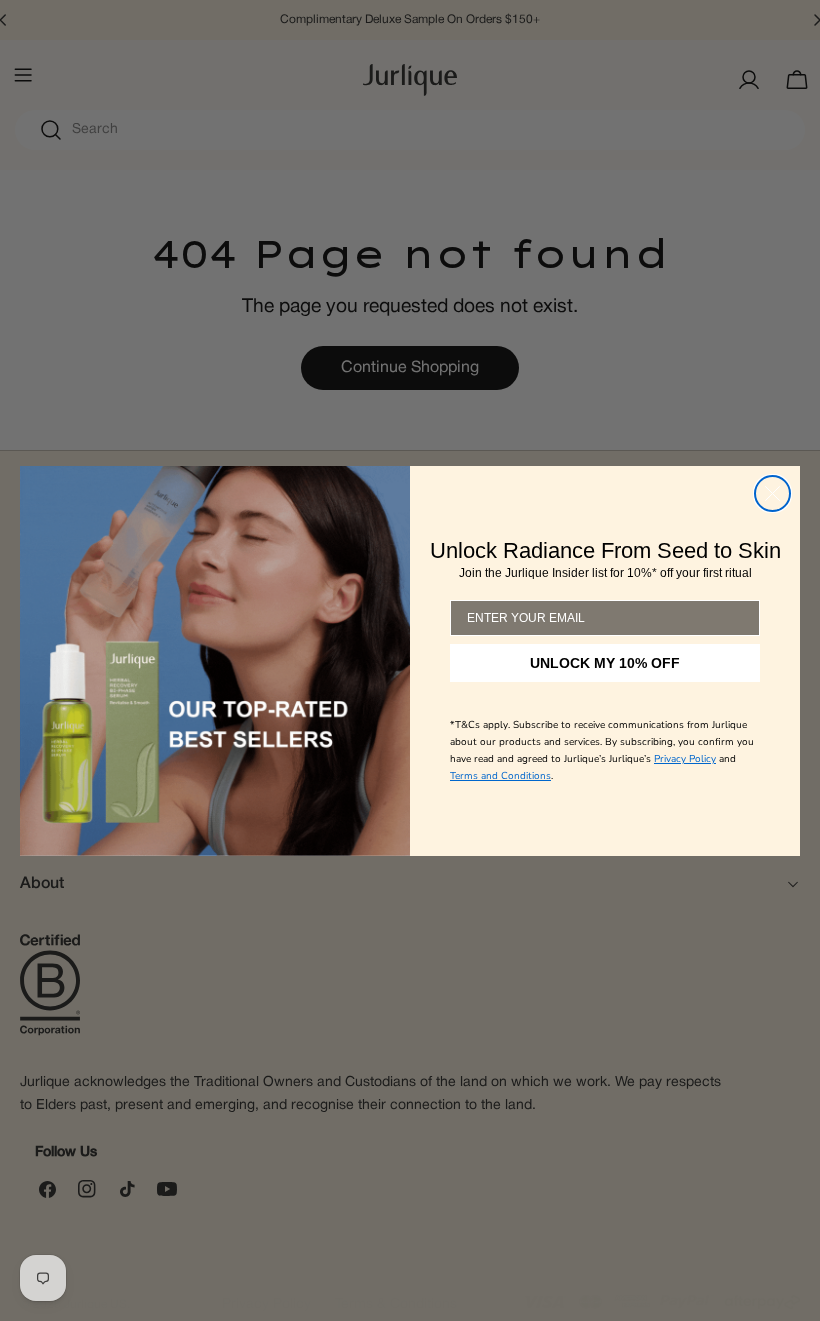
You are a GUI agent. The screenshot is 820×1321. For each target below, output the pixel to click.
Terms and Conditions (500, 776)
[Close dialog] (772, 493)
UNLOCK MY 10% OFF (605, 663)
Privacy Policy (685, 759)
